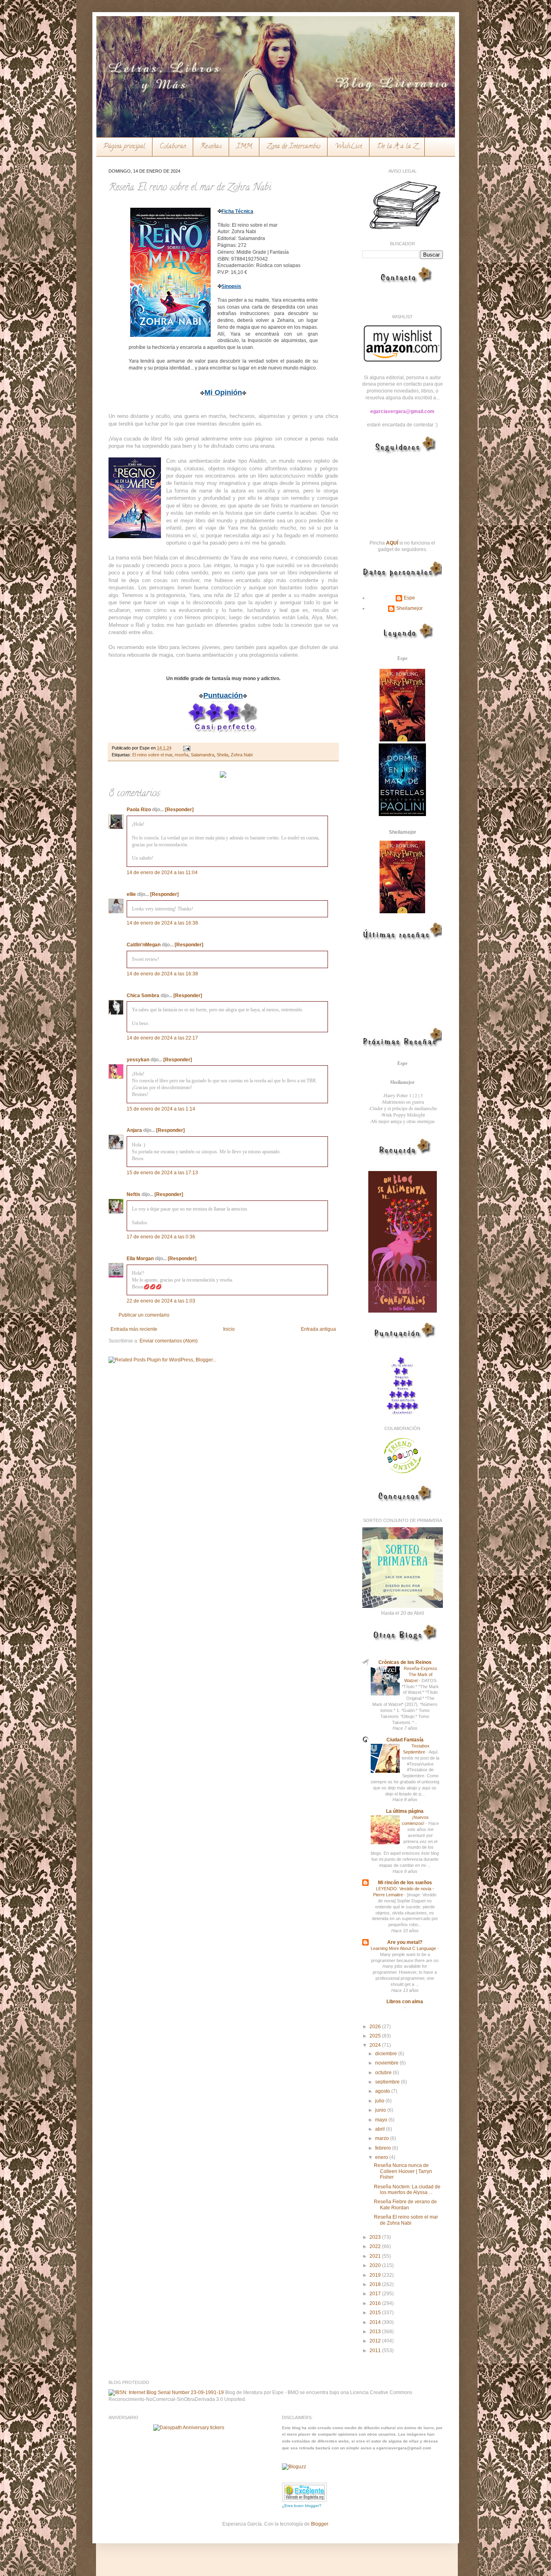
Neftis (134, 1194)
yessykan (138, 1060)
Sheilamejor (409, 608)
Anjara (134, 1130)
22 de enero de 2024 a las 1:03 (161, 1301)
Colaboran (173, 147)
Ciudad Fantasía (405, 1740)
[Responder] (179, 810)
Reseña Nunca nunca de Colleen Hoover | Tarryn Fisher (403, 2171)
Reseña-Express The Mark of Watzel (421, 1674)
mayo (382, 2120)
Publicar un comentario (144, 1315)
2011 (376, 2351)
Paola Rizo (139, 810)
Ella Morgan (140, 1259)
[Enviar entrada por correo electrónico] (186, 748)
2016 (376, 2303)
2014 (376, 2322)
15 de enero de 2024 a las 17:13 (162, 1173)
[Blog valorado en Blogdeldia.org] (305, 2492)
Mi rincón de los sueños (405, 1883)
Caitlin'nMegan (144, 945)
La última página (405, 1811)
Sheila (222, 755)
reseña (182, 755)
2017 (376, 2294)
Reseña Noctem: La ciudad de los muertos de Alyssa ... (407, 2190)
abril (381, 2129)
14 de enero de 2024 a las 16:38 (162, 923)
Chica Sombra (143, 996)
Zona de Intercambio (293, 147)
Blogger (319, 2524)
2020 (376, 2265)
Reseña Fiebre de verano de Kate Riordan (405, 2204)
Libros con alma (405, 2002)
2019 (376, 2275)
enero (382, 2157)
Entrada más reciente (134, 1329)
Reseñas (211, 147)
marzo (383, 2138)
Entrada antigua (318, 1329)
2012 (376, 2341)
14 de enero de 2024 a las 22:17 (162, 1038)
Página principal (124, 147)
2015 (376, 2313)
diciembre (387, 2054)
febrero (384, 2148)
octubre (384, 2073)
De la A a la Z (397, 147)
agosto (383, 2091)
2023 (376, 2237)
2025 (376, 2036)
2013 (376, 2332)
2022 (376, 2246)
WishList (349, 147)
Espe (409, 598)
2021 (376, 2256)
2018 (376, 2284)
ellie (131, 894)
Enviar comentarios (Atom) (169, 1341)
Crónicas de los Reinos (405, 1662)
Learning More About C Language (404, 1948)
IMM (244, 147)
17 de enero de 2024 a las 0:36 (161, 1237)
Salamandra (202, 755)
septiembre (388, 2082)
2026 (376, 2027)
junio (381, 2110)
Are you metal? (405, 1942)
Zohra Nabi (242, 755)
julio (380, 2101)
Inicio (229, 1329)
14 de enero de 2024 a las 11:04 (162, 873)
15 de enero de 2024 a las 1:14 (161, 1109)
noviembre (387, 2063)
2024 (376, 2045)
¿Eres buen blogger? (302, 2506)
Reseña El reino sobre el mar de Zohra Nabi (406, 2220)
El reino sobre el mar (152, 755)
